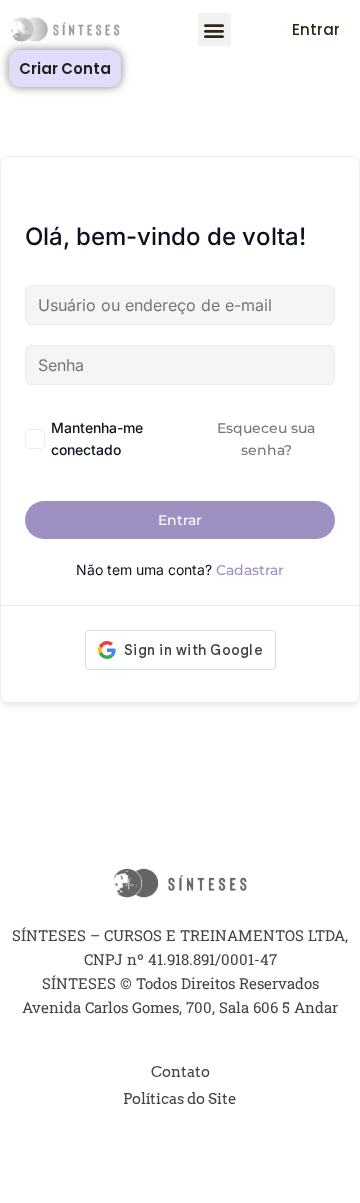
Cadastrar (250, 570)
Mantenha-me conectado (97, 438)
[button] (214, 29)
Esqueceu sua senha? (266, 439)
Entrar (180, 520)
